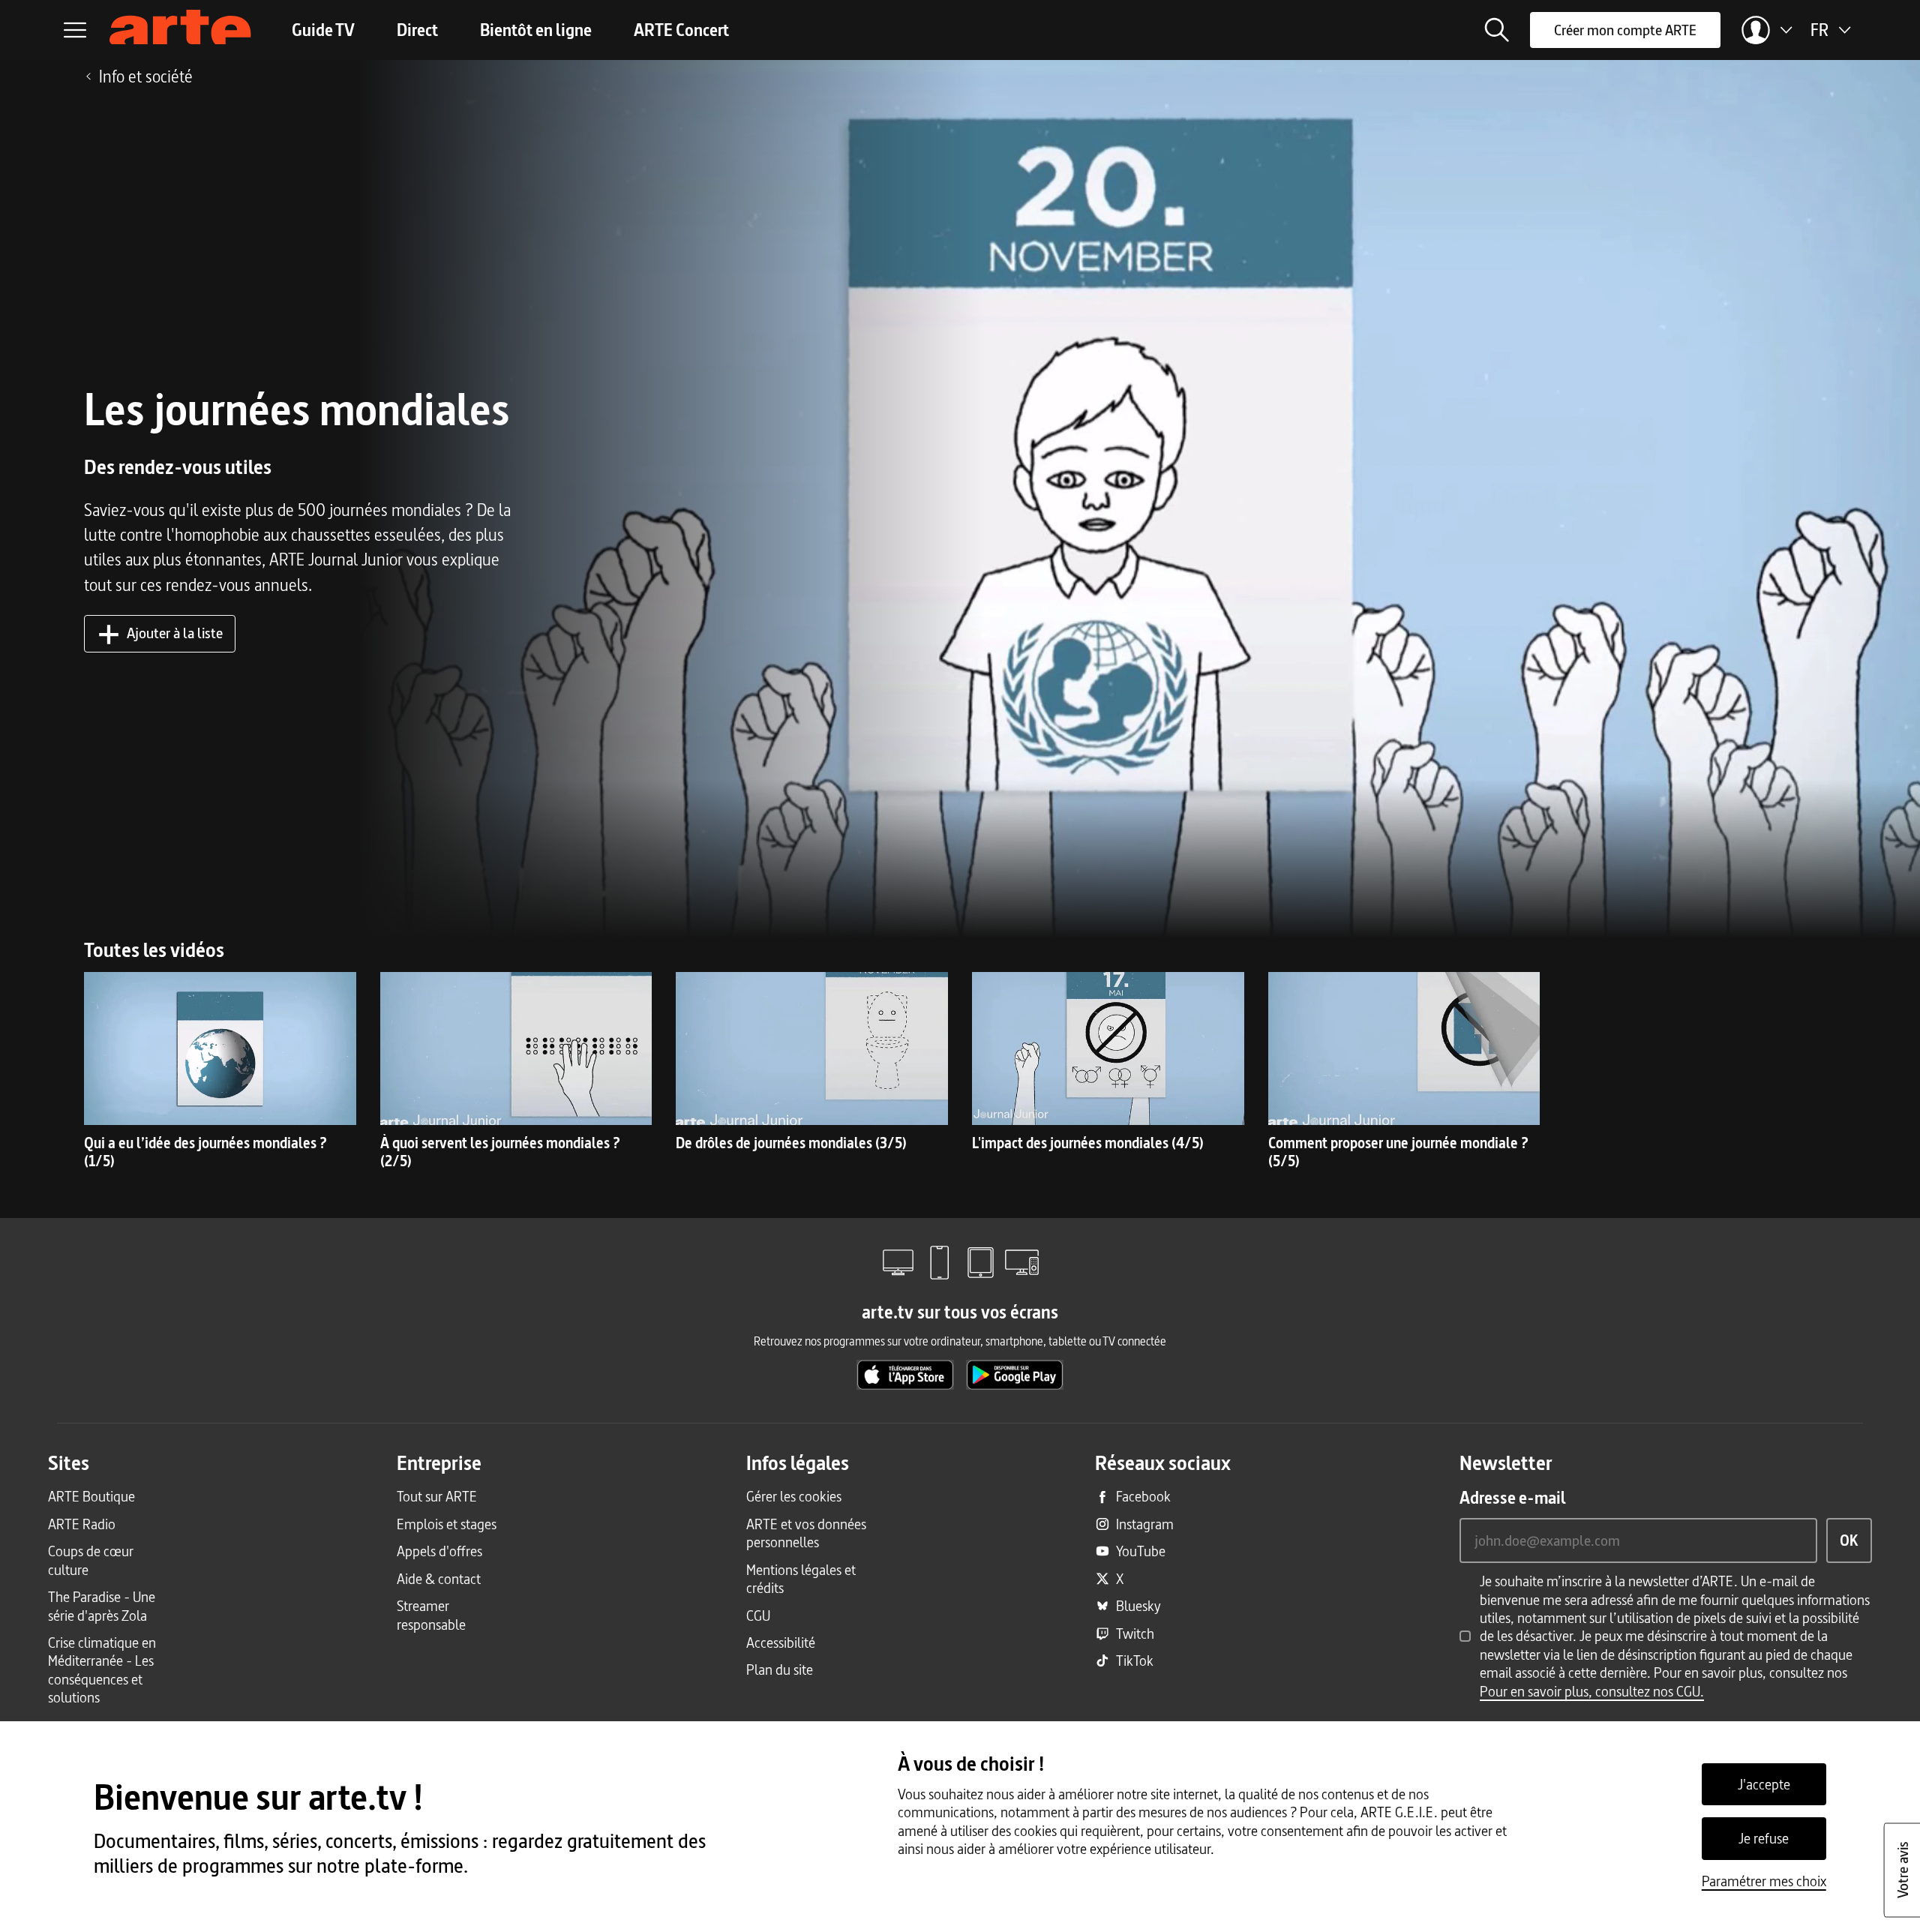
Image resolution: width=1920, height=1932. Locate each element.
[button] (1497, 30)
